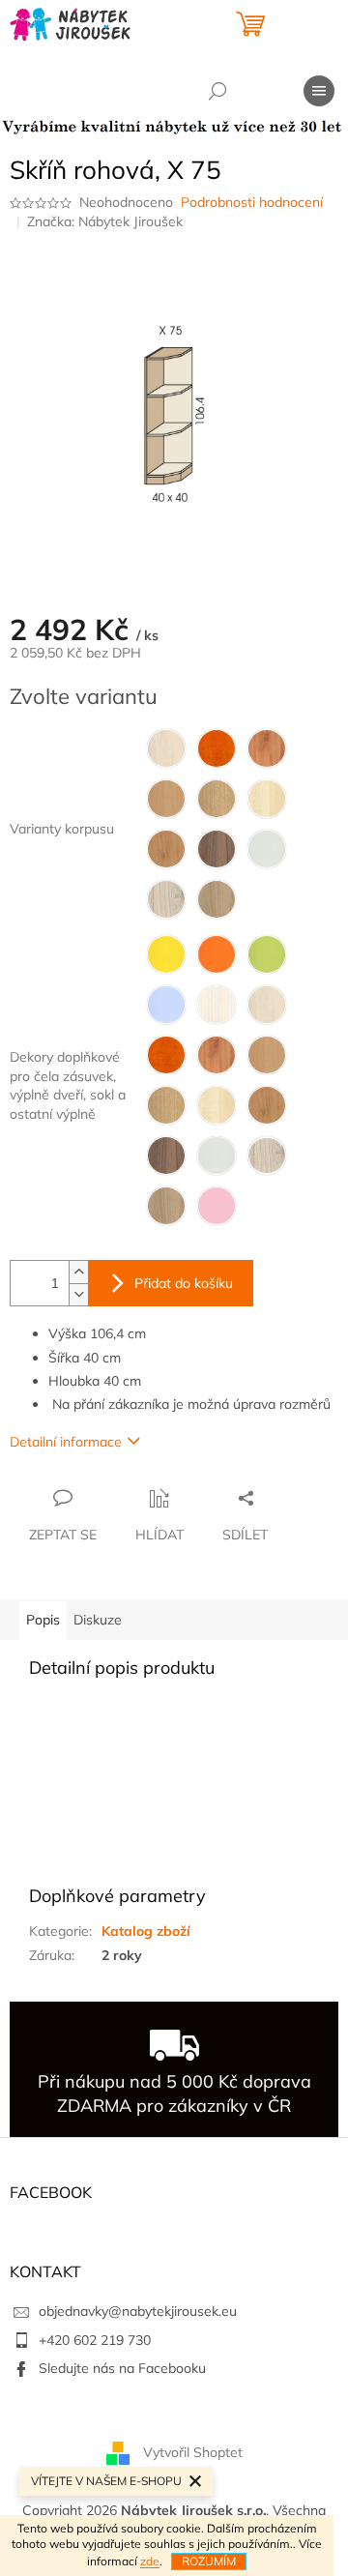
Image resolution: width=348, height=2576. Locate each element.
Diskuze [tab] (98, 1620)
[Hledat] (217, 91)
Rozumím (209, 2561)
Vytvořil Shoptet (193, 2452)
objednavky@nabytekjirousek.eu (138, 2311)
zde (150, 2561)
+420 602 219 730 (95, 2340)
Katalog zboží (146, 1931)
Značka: (105, 221)
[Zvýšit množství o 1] (78, 1272)
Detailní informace (66, 1442)
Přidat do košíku (184, 1283)
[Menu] (319, 91)
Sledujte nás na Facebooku (122, 2368)
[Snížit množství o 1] (78, 1294)
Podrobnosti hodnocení (252, 202)
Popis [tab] (43, 1620)
